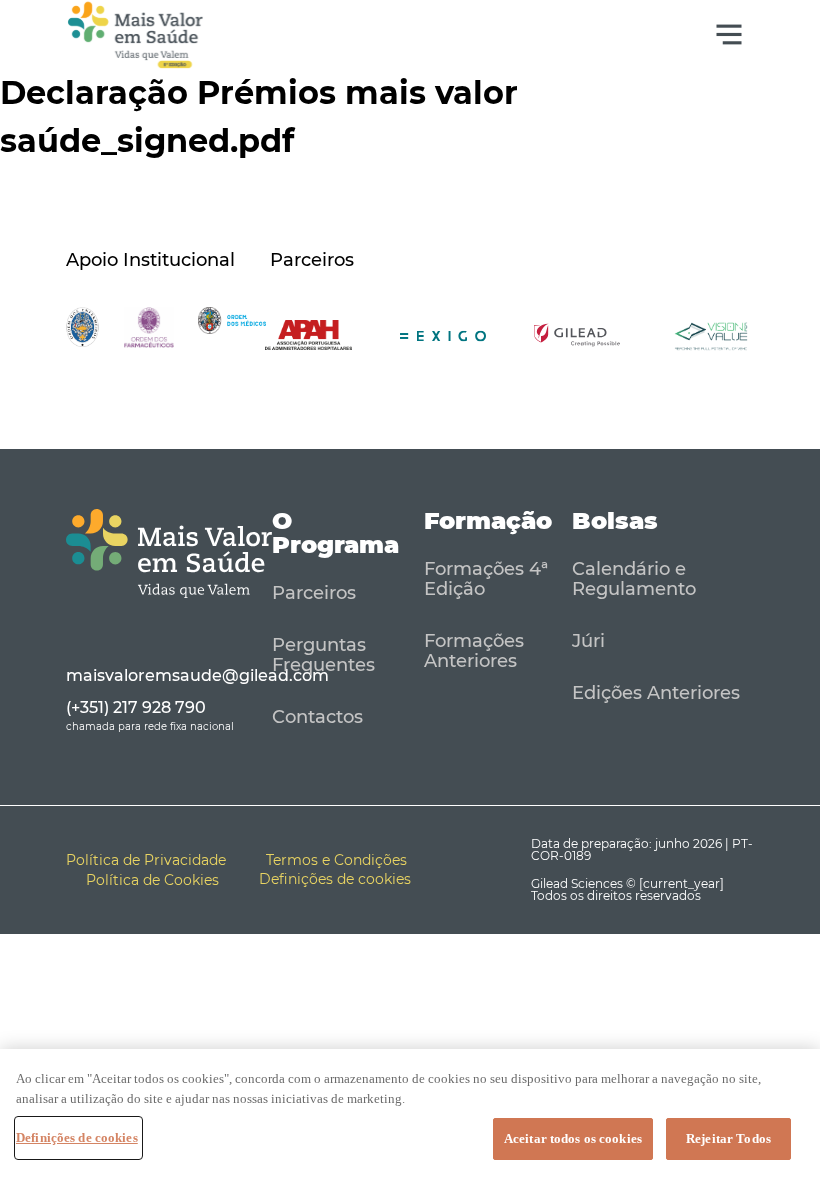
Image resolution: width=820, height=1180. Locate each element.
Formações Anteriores (474, 651)
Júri (588, 641)
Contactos (317, 717)
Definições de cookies (77, 1137)
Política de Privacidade (146, 860)
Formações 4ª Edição (486, 579)
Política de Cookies (152, 880)
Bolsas (615, 520)
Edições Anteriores (656, 693)
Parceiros (314, 593)
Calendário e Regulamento (634, 579)
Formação (488, 520)
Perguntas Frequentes (323, 655)
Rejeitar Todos (728, 1138)
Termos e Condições (336, 860)
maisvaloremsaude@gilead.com (197, 675)
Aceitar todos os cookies (573, 1138)
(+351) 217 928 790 (136, 707)
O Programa (335, 532)
